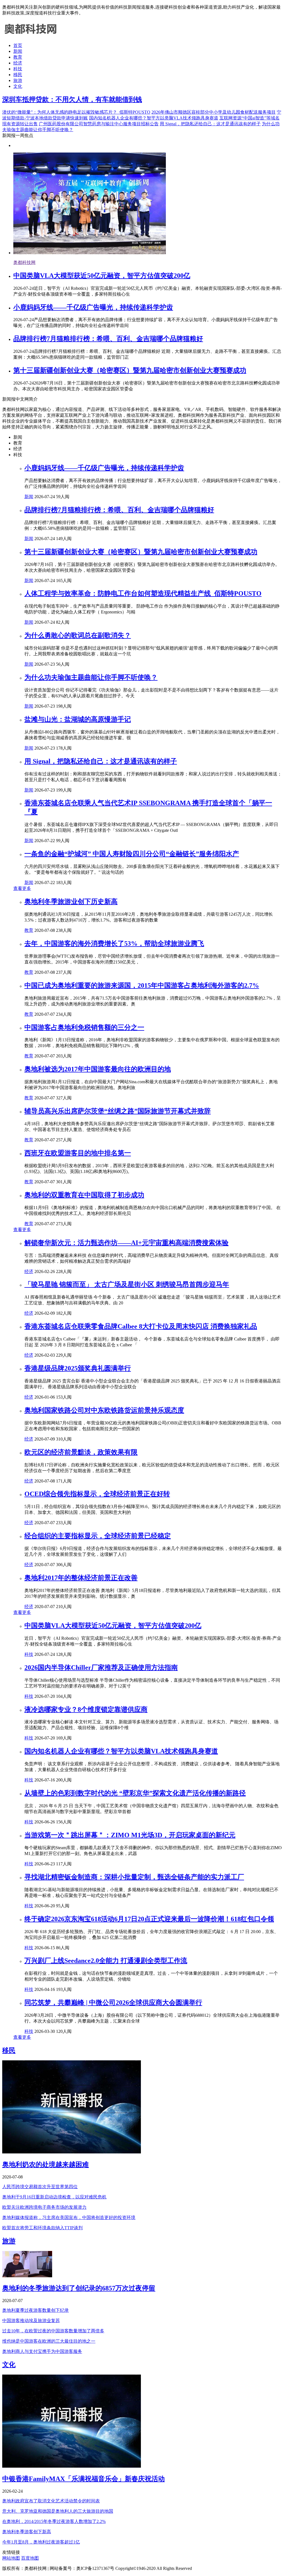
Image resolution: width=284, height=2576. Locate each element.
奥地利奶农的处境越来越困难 (45, 2165)
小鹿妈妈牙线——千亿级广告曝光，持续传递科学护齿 (93, 307)
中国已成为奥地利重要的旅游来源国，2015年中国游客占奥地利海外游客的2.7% (142, 985)
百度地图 (30, 2558)
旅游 (18, 80)
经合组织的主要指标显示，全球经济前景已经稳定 (98, 1536)
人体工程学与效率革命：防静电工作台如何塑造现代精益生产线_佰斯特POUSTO (143, 593)
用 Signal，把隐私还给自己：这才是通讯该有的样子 (210, 124)
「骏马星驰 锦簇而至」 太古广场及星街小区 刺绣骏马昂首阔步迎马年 (127, 1284)
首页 (18, 45)
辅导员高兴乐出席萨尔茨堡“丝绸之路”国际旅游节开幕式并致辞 (118, 1111)
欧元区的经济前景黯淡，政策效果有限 (81, 1452)
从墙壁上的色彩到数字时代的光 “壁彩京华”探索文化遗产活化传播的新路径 (135, 1793)
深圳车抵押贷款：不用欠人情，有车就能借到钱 (72, 99)
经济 (18, 63)
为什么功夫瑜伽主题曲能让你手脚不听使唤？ (91, 677)
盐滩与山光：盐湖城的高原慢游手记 (78, 719)
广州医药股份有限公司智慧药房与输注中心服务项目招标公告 (99, 124)
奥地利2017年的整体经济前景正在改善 (81, 1578)
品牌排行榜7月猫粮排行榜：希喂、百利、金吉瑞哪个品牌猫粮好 (108, 339)
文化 (18, 86)
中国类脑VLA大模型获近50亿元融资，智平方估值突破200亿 (102, 276)
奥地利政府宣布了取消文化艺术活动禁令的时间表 (51, 2501)
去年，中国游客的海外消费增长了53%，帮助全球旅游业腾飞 (114, 943)
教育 (18, 57)
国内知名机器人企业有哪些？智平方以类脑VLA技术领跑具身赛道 (154, 118)
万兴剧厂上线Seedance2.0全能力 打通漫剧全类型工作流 (106, 1961)
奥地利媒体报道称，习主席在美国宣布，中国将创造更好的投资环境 (69, 2217)
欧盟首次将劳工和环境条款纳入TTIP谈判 (42, 2228)
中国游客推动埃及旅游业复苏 (31, 2321)
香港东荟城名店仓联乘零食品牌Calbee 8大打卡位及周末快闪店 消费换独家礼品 (141, 1326)
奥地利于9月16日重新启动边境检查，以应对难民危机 (54, 2197)
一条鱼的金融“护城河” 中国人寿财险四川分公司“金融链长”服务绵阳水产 (132, 854)
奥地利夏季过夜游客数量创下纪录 (35, 2310)
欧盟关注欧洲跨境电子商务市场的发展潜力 (44, 2207)
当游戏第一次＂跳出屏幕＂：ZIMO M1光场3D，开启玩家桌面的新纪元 (130, 1835)
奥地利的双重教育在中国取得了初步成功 (84, 1195)
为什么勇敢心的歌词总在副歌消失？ (78, 635)
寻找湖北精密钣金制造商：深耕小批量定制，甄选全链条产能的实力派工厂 (134, 1877)
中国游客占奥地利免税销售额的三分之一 (84, 1027)
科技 (18, 69)
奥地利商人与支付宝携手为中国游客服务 (42, 2351)
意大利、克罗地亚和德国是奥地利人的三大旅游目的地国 (58, 2511)
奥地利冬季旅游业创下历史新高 (71, 902)
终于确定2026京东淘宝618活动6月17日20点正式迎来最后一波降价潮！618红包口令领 (149, 1919)
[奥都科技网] (30, 36)
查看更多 (22, 888)
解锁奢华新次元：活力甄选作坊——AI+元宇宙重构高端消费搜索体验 (126, 1243)
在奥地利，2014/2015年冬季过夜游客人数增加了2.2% (54, 2521)
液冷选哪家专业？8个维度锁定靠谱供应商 (86, 1709)
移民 (18, 75)
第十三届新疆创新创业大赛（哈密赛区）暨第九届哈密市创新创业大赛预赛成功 (130, 370)
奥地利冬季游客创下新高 (27, 2532)
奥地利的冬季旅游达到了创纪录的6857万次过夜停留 (79, 2288)
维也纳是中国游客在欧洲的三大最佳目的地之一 (49, 2341)
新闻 (18, 51)
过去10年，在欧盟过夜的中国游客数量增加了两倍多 (53, 2331)
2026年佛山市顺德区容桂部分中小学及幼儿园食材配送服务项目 (214, 112)
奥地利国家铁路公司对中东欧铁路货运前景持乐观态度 (104, 1410)
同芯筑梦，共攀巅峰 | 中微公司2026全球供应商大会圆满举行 (113, 2003)
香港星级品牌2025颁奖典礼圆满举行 (78, 1368)
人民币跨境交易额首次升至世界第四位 (40, 2187)
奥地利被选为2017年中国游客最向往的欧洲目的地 (98, 1069)
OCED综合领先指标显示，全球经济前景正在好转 (97, 1494)
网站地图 (11, 2558)
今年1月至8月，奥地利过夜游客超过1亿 (41, 2542)
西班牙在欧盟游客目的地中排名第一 (78, 1153)
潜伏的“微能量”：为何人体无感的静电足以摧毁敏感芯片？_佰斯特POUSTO (76, 112)
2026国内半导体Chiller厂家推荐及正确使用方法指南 (101, 1668)
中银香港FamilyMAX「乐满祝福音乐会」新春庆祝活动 (83, 2479)
